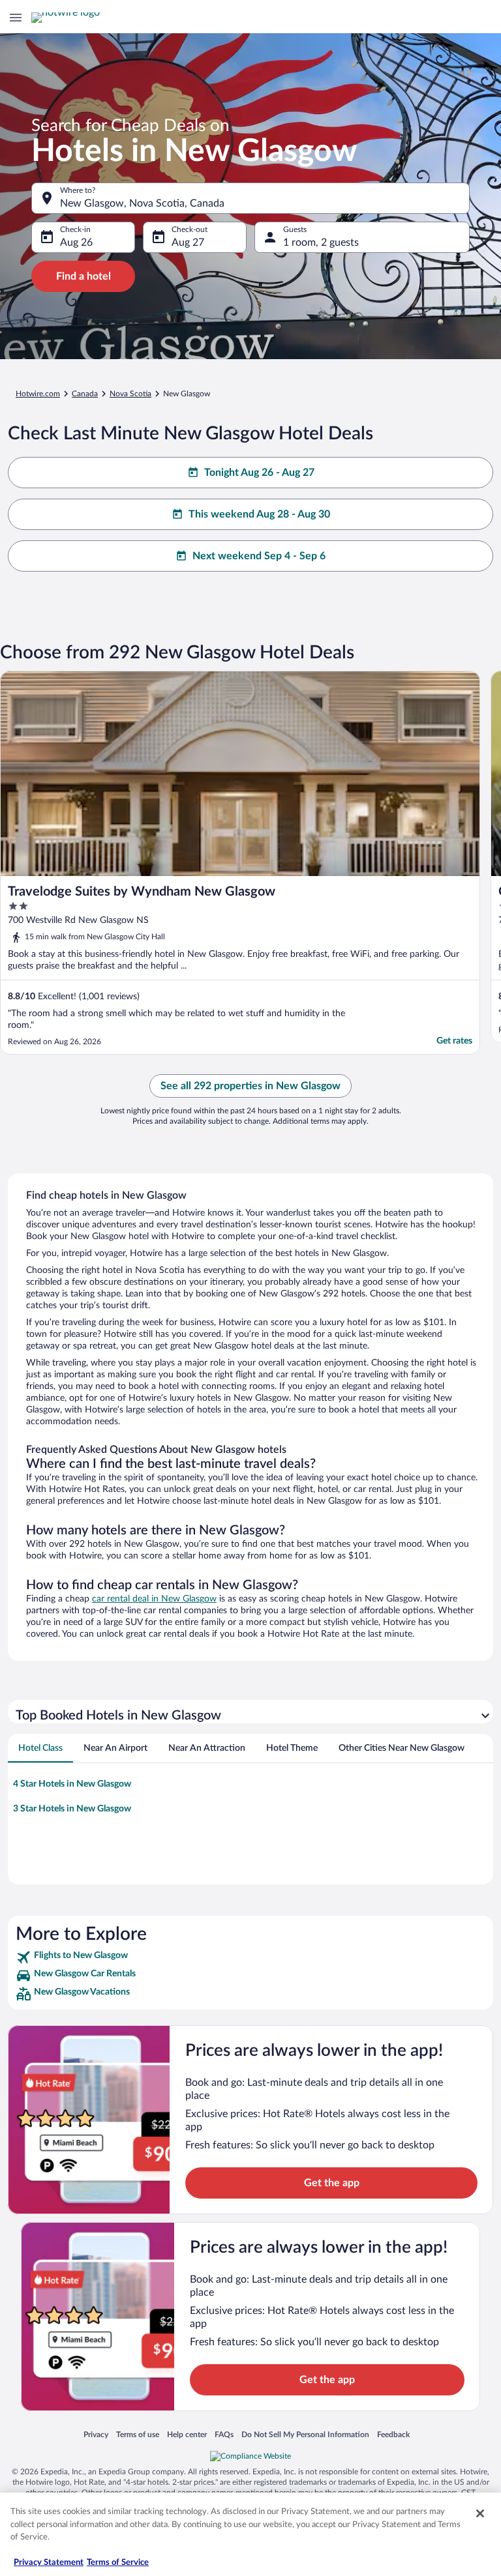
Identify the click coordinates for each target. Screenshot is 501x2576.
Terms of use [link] (138, 2434)
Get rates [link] (454, 1041)
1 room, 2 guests (321, 242)
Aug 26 (76, 242)
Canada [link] (85, 394)
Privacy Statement (49, 2563)
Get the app (332, 2183)
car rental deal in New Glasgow (154, 1599)
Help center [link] (187, 2434)
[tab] (40, 1748)
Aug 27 (188, 242)
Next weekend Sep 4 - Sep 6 (259, 556)
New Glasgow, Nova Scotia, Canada (142, 203)
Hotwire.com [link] (38, 394)
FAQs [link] (224, 2434)
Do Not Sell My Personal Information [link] (305, 2434)
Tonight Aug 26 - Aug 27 (259, 473)
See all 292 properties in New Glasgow (250, 1086)
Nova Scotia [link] (130, 394)
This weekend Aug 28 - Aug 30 (259, 514)
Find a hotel (83, 276)
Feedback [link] (393, 2434)
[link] (250, 1957)
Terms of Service (118, 2563)
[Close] (480, 2513)
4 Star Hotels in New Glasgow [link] (72, 1784)
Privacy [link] (96, 2434)
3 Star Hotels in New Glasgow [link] (72, 1809)
